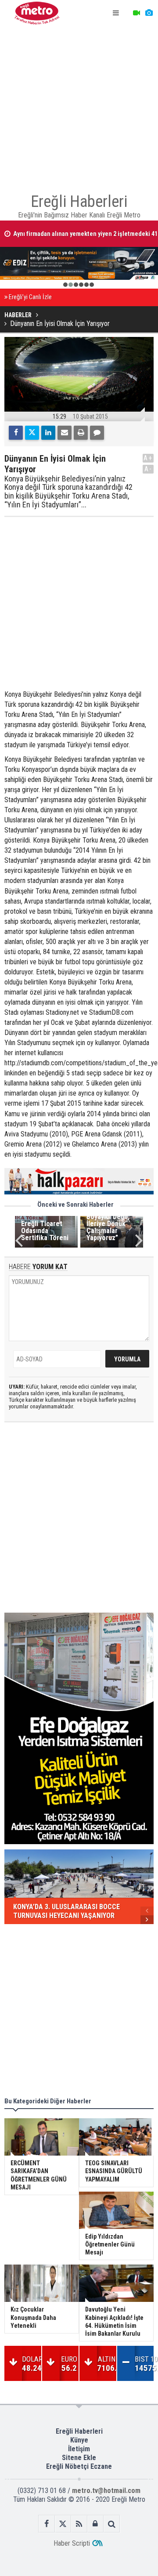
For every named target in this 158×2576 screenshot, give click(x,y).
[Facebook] (16, 433)
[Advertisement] (79, 105)
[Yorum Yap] (97, 433)
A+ (148, 458)
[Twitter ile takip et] (63, 2524)
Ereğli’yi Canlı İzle (30, 297)
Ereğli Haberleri (79, 2431)
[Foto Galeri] (149, 13)
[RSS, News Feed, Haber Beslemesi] (79, 2524)
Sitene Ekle (79, 2458)
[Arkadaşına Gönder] (65, 433)
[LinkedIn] (48, 433)
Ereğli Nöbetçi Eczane (79, 2466)
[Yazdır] (81, 433)
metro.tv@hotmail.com (106, 2491)
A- (148, 469)
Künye (79, 2440)
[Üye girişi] (95, 2524)
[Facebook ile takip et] (47, 2524)
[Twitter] (32, 433)
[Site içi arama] (112, 2524)
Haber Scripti (72, 2543)
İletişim (79, 2449)
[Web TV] (136, 13)
